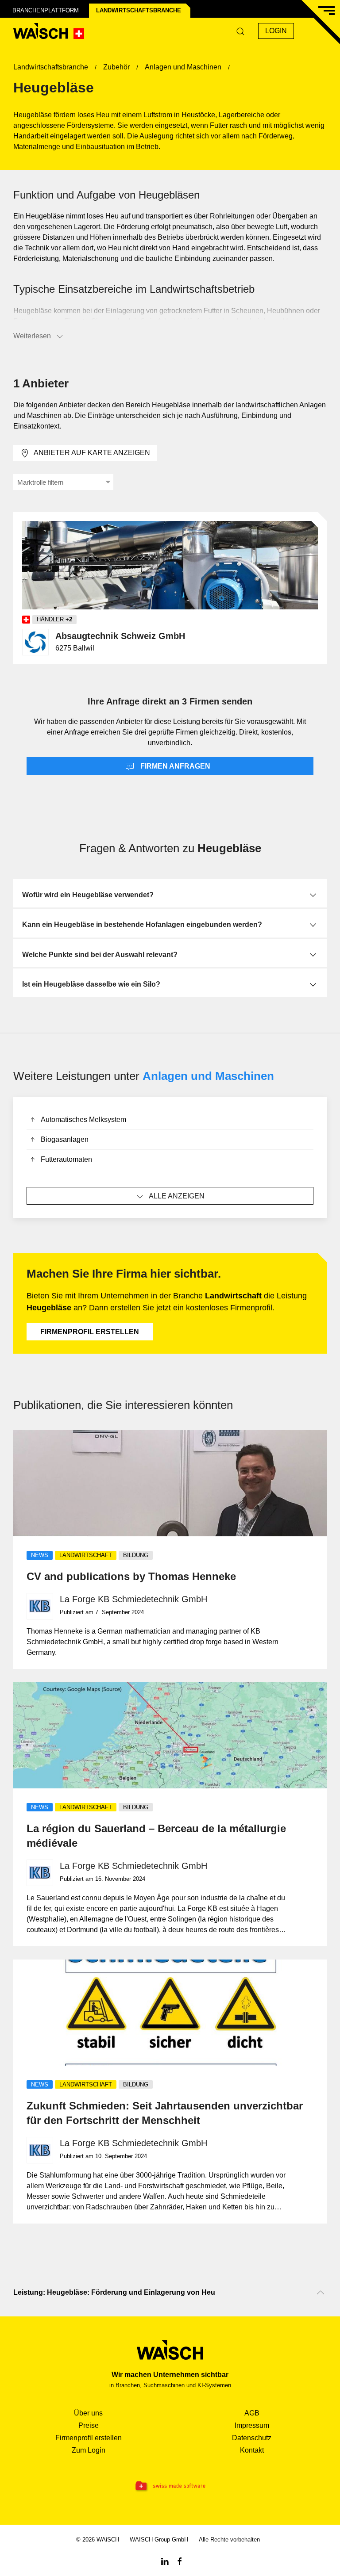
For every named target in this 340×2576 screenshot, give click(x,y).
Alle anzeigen (177, 1196)
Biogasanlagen (65, 1139)
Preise (89, 2425)
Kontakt (252, 2450)
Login (276, 31)
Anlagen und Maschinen (208, 1076)
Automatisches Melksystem (83, 1120)
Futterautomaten (66, 1159)
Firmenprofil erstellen (90, 1332)
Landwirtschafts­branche (139, 10)
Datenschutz (252, 2438)
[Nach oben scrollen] (321, 2293)
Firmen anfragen (174, 766)
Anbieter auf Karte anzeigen (92, 453)
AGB (252, 2413)
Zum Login (89, 2450)
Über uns (88, 2413)
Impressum (252, 2425)
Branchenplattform (46, 10)
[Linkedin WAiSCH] (165, 2561)
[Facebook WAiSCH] (180, 2561)
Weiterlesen (32, 336)
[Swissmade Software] (170, 2486)
